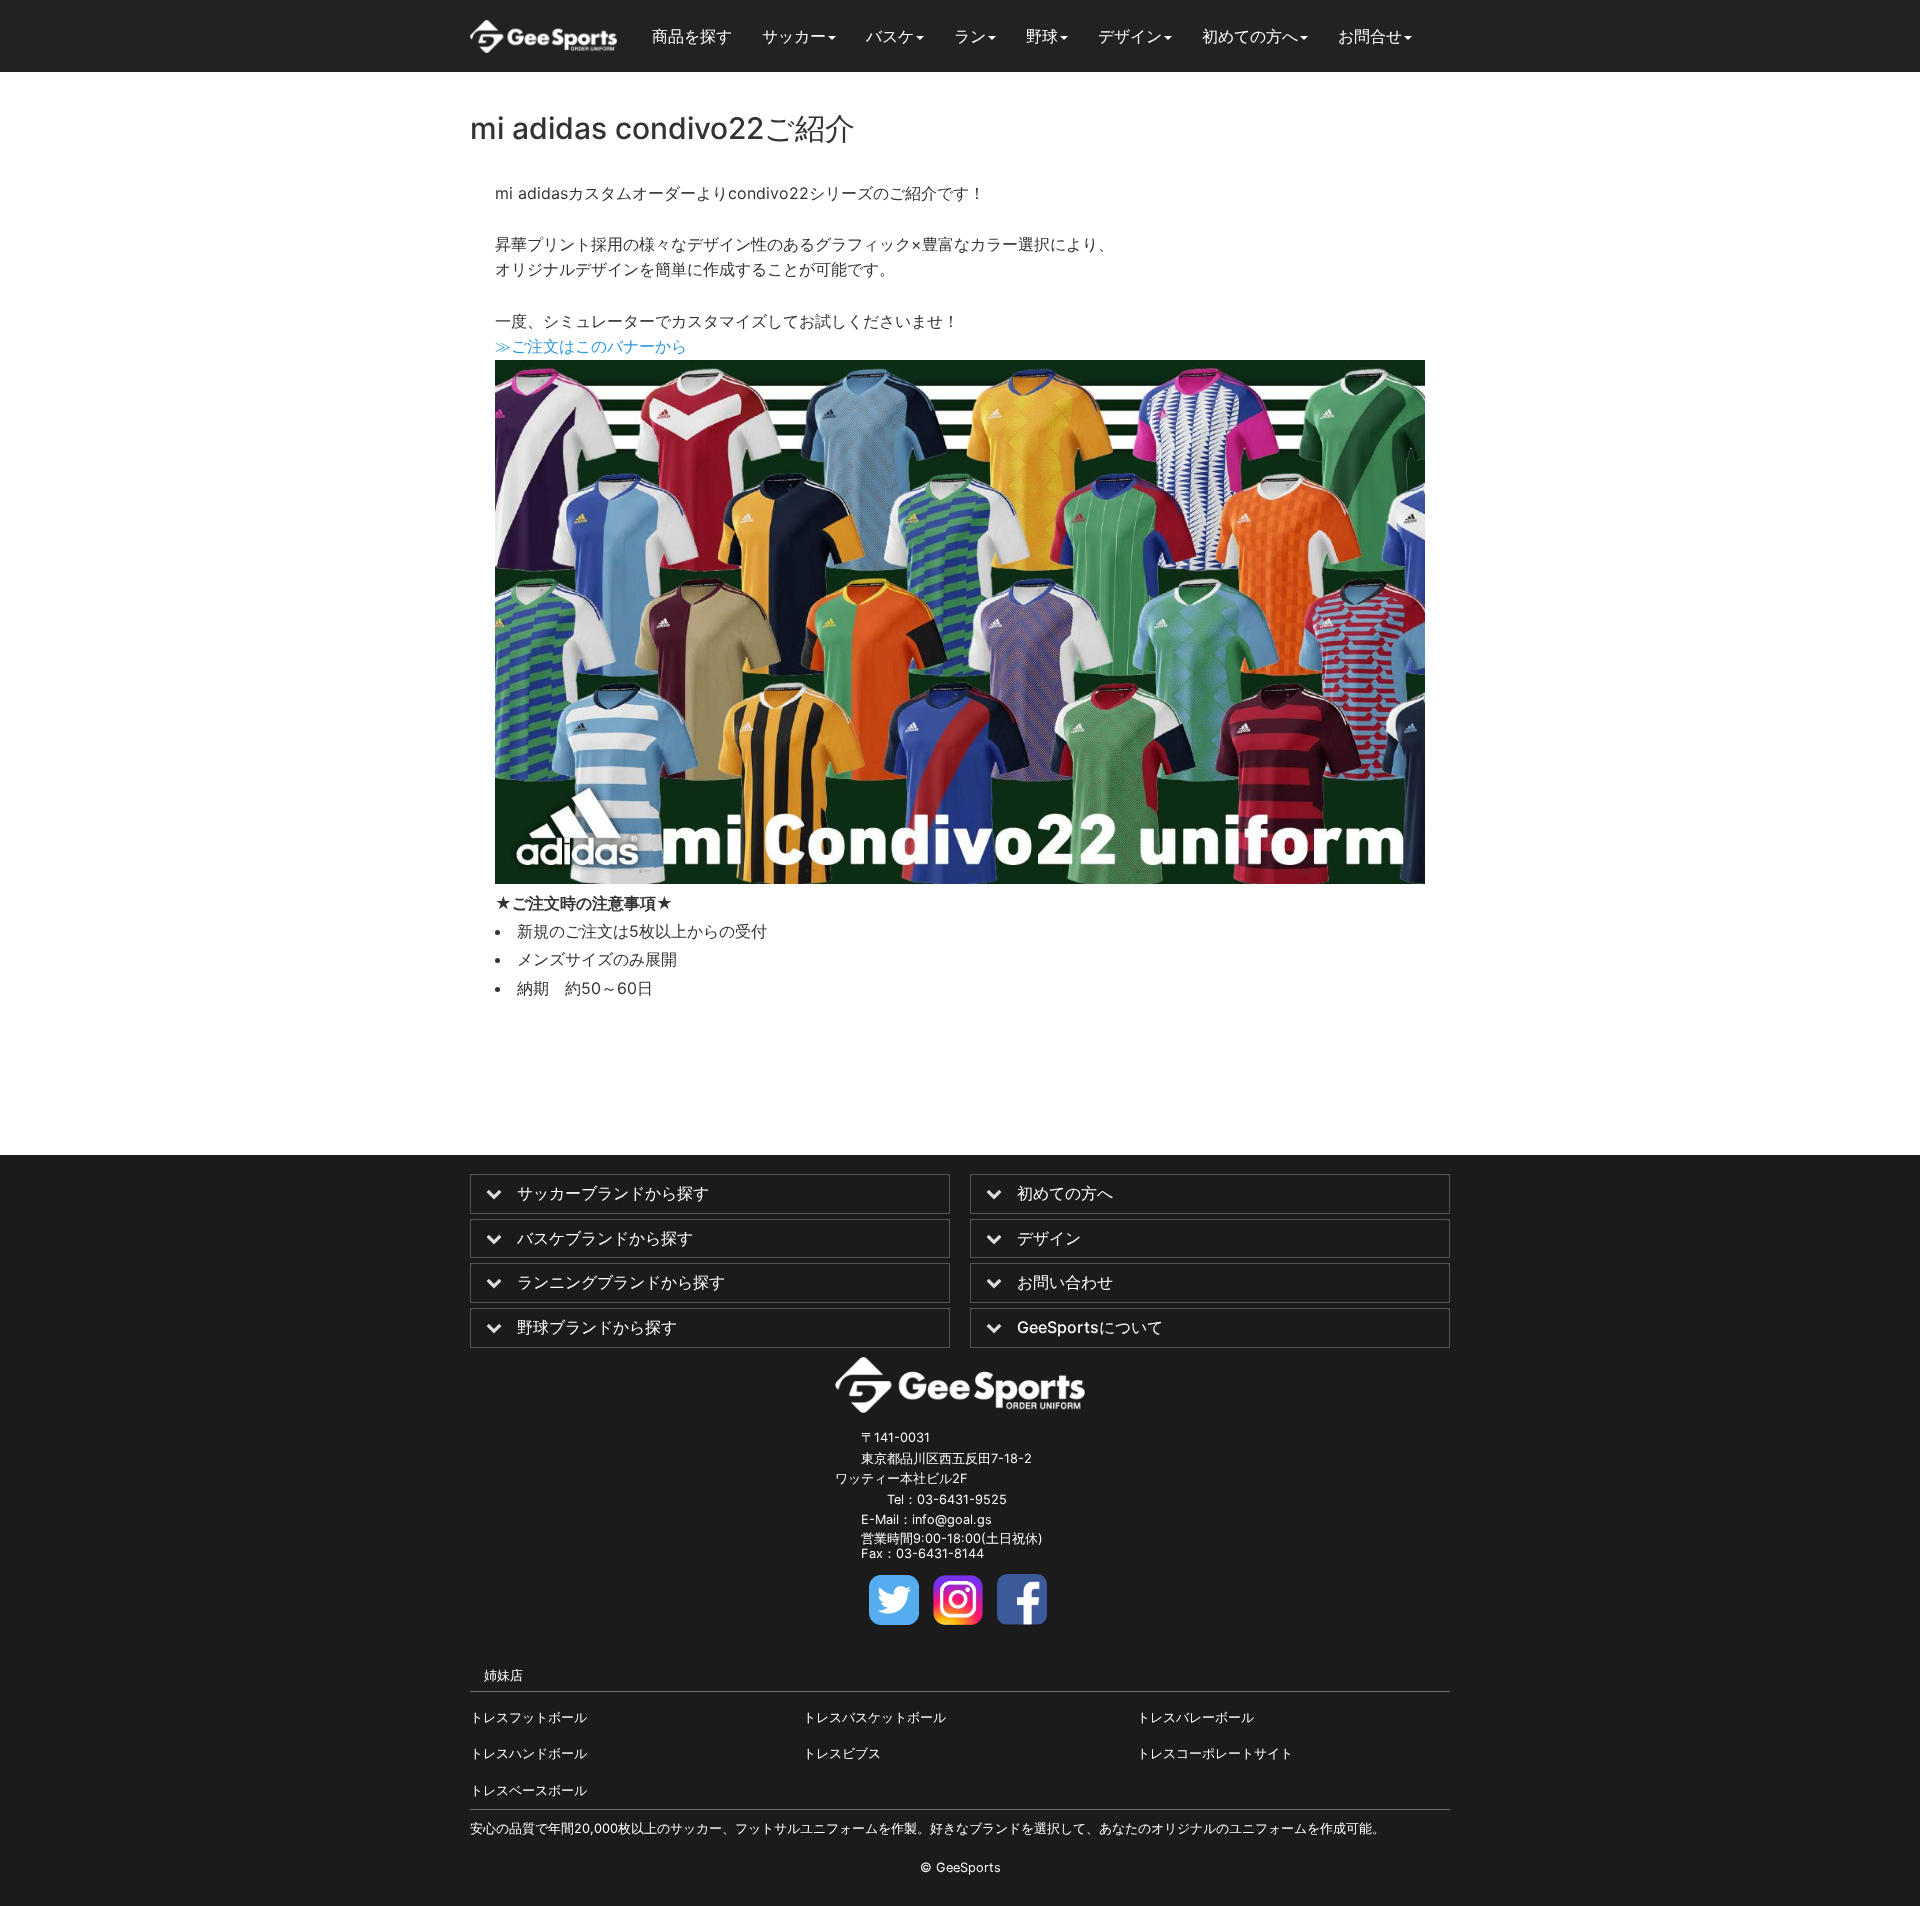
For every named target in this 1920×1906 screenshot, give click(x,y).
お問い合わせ (1065, 1283)
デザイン (1049, 1239)
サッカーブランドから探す (613, 1194)
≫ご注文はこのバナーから (591, 346)
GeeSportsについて (1090, 1328)
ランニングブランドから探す (621, 1283)
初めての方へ (1065, 1194)
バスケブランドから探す (605, 1239)
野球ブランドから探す (597, 1328)
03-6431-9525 (962, 1499)
